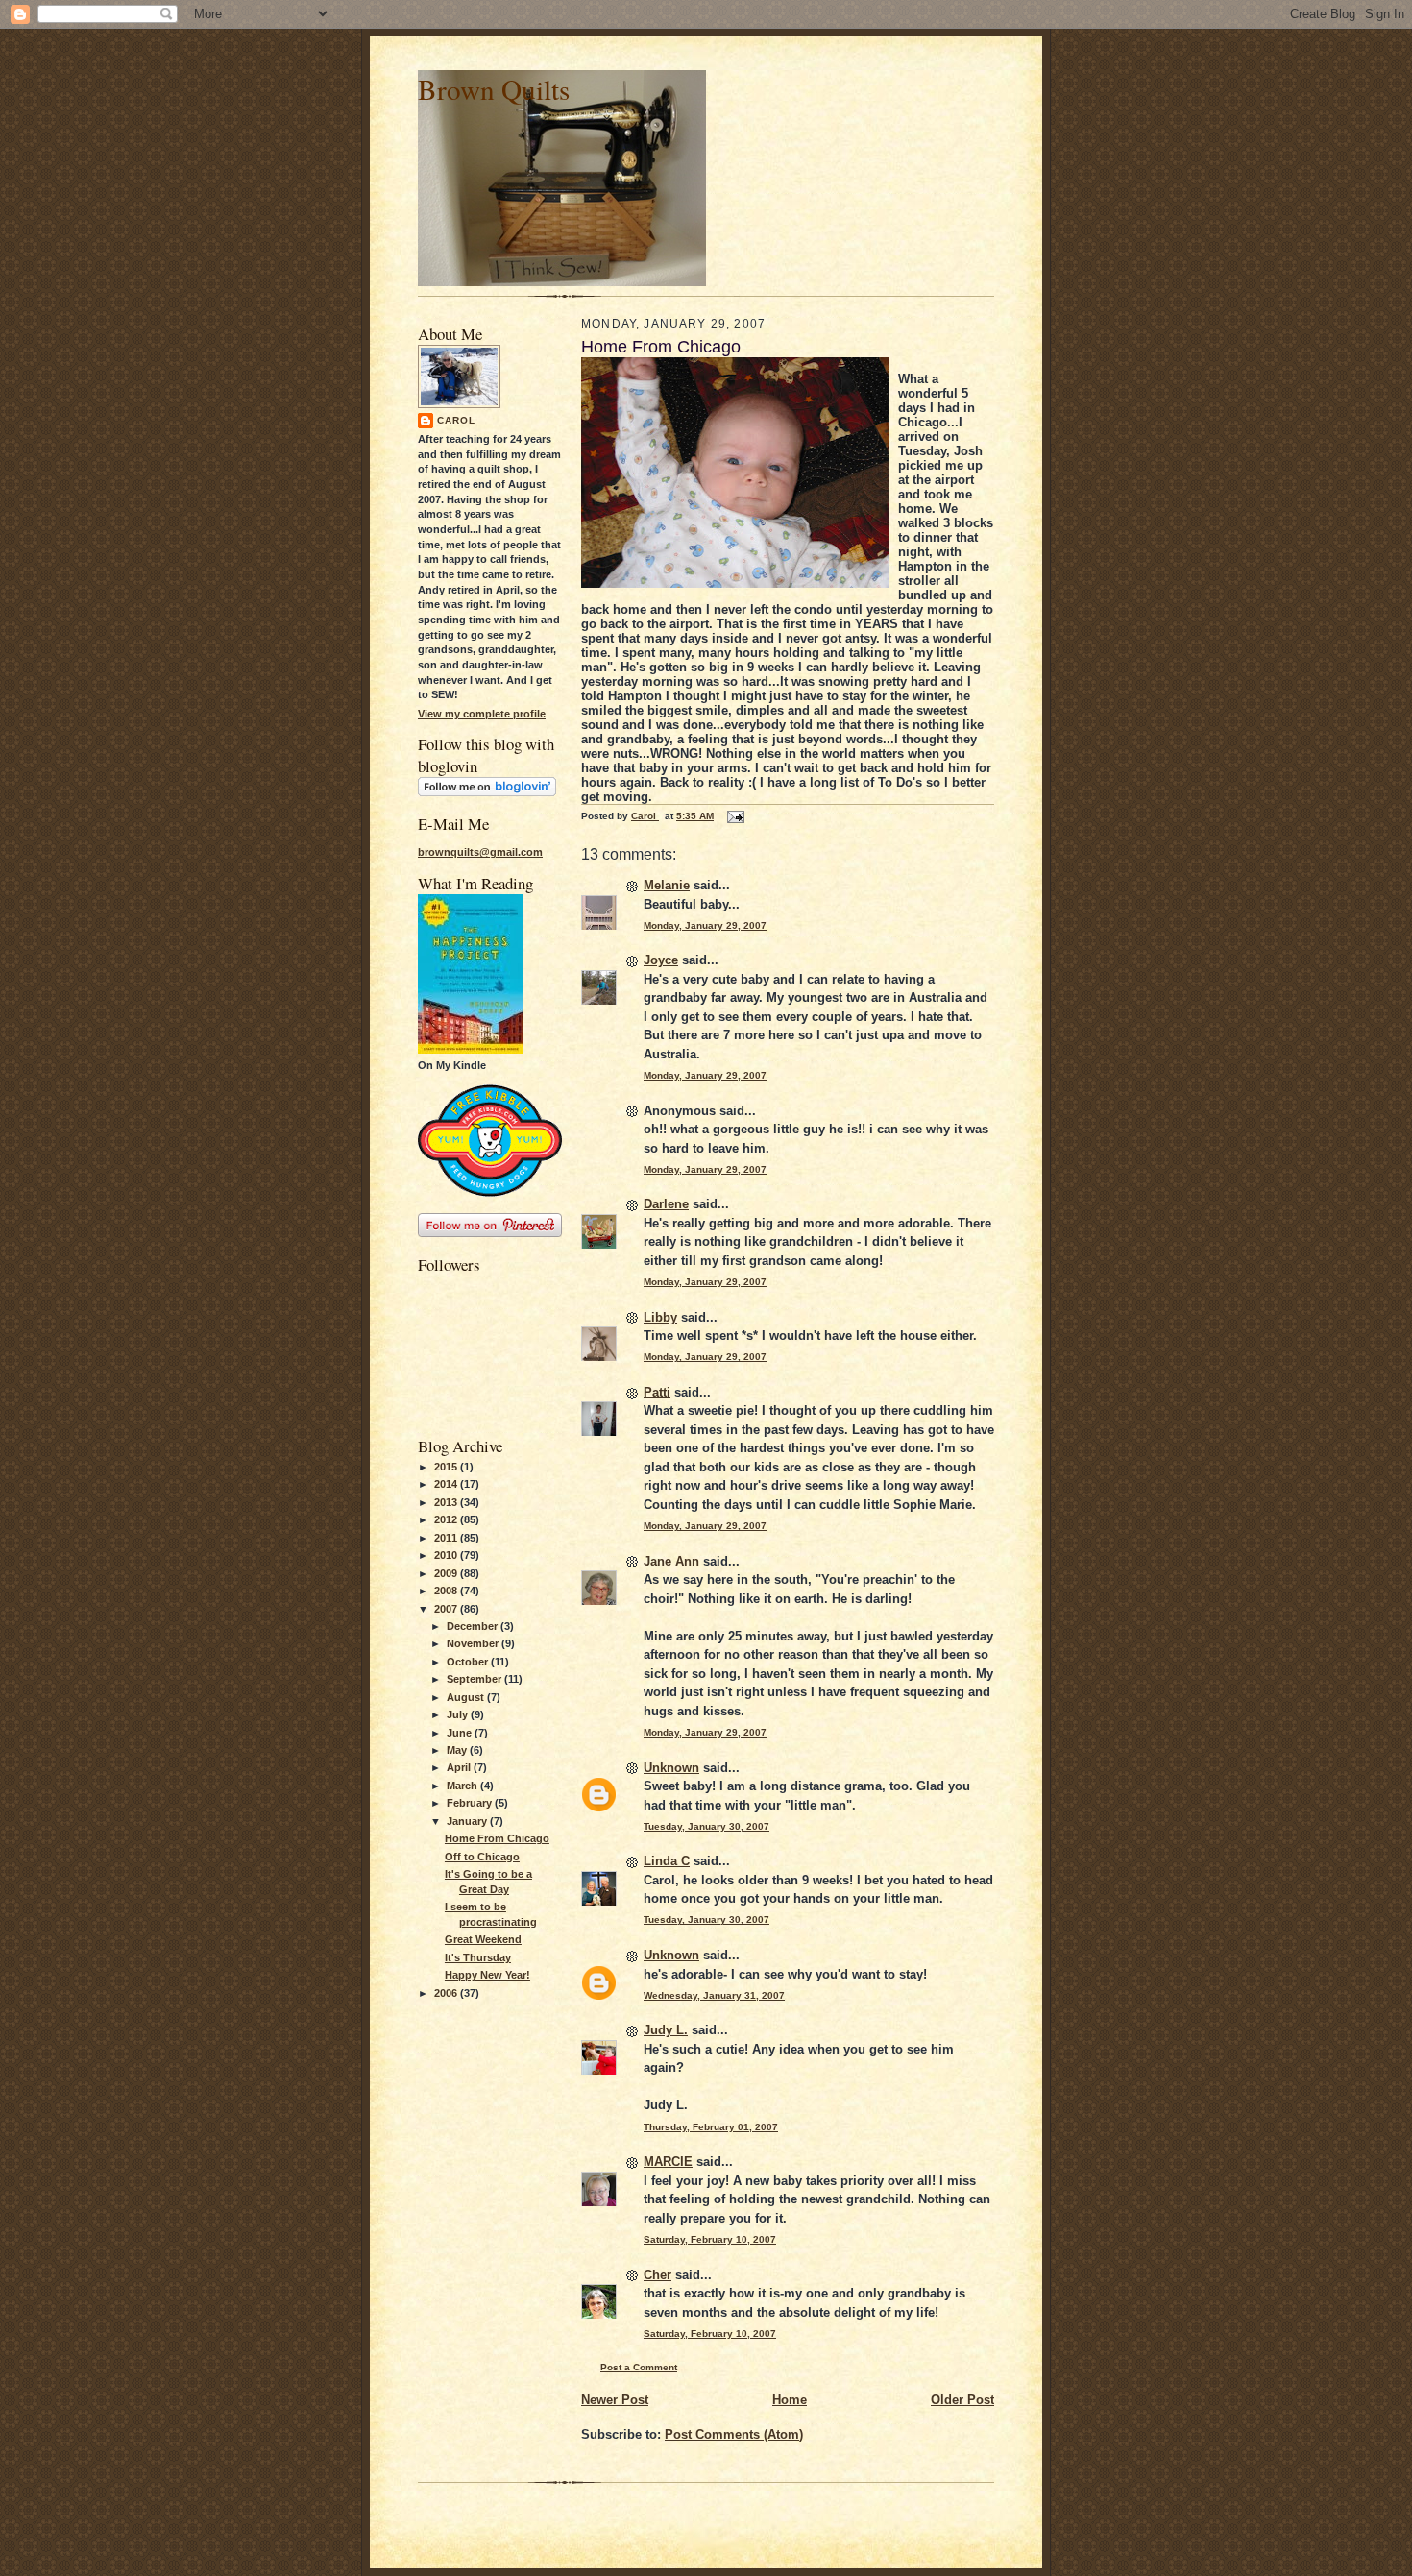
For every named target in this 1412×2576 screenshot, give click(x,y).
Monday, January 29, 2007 (705, 925)
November (474, 1643)
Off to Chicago (482, 1857)
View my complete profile (482, 714)
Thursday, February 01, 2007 (711, 2127)
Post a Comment (639, 2367)
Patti (657, 1392)
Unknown (671, 1768)
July (459, 1714)
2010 (447, 1555)
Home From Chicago (497, 1838)
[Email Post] (735, 816)
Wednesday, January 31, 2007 (714, 1995)
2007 (447, 1609)
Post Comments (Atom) (734, 2434)
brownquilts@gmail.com (480, 852)
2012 (447, 1519)
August (467, 1697)
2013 (447, 1502)
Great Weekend (483, 1939)
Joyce (661, 960)
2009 (447, 1573)
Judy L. (666, 2030)
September (475, 1679)
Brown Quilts (494, 89)
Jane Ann (671, 1561)
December (474, 1626)
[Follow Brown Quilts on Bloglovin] (487, 792)
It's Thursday (478, 1957)
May (458, 1750)
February (471, 1803)
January (468, 1821)
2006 (447, 1993)
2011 (447, 1538)
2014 (447, 1484)
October (469, 1662)
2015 (447, 1467)
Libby (660, 1317)
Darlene (666, 1204)
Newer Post (615, 2400)
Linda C (667, 1861)
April (460, 1767)
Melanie (667, 885)
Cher (657, 2275)
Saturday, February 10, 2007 (710, 2239)
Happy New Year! (487, 1975)
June (461, 1733)
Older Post (962, 2400)
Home (790, 2400)
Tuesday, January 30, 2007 (706, 1826)
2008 (447, 1591)
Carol (456, 420)
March (463, 1786)
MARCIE (668, 2162)
